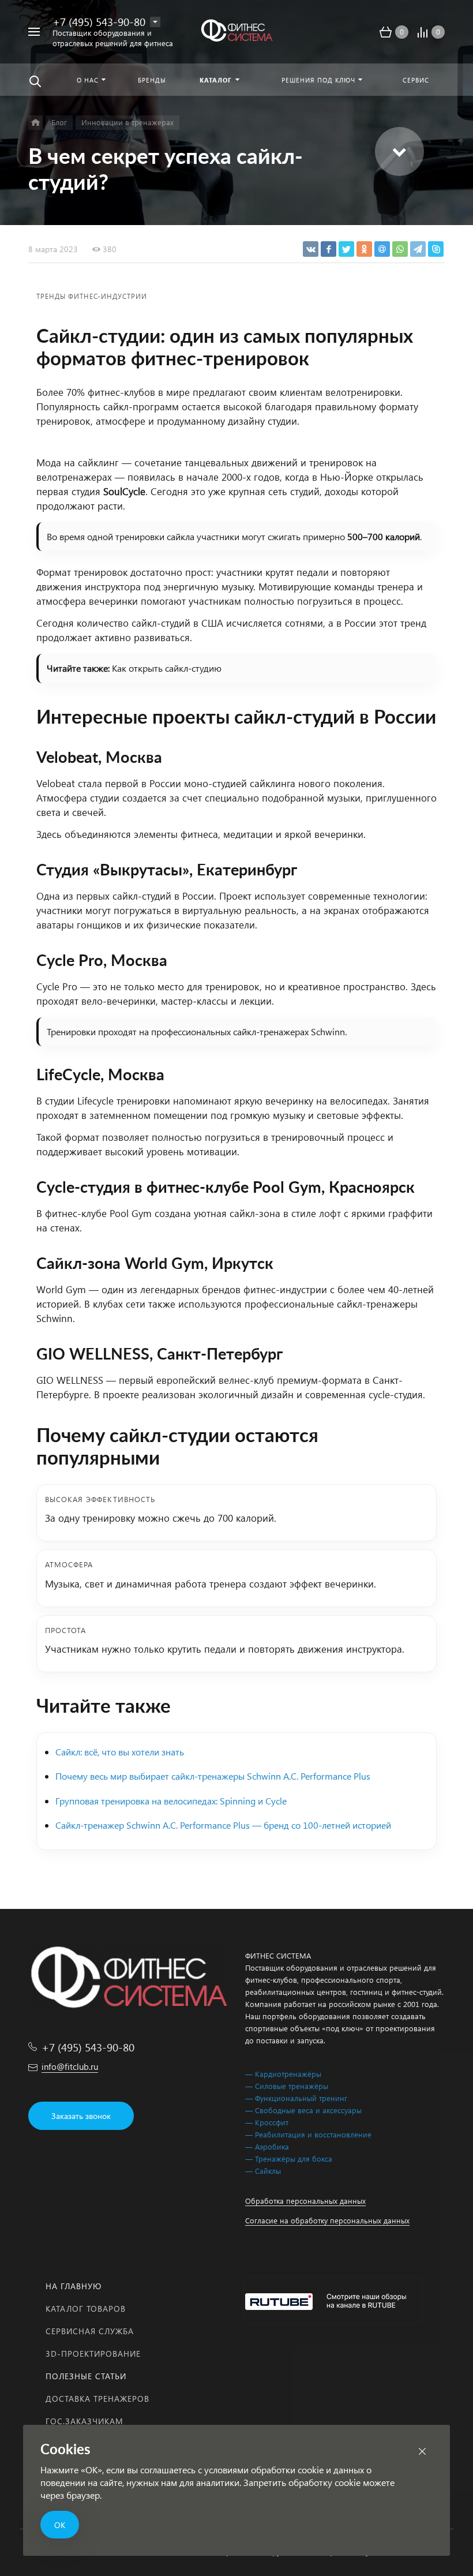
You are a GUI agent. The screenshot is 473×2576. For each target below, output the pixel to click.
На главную (74, 2286)
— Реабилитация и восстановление (308, 2134)
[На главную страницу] (236, 32)
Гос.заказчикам (85, 2421)
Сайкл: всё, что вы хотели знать (120, 1752)
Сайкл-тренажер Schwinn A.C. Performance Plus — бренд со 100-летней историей (223, 1825)
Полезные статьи (86, 2376)
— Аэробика (267, 2146)
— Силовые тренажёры (287, 2086)
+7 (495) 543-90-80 (99, 21)
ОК (60, 2525)
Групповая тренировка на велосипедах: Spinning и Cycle (171, 1801)
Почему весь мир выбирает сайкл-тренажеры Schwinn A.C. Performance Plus (213, 1776)
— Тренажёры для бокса (289, 2158)
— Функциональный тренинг (296, 2098)
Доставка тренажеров (97, 2399)
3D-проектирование (93, 2354)
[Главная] (35, 123)
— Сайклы (263, 2171)
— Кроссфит (267, 2122)
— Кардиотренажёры (283, 2074)
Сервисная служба (90, 2331)
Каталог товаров (86, 2309)
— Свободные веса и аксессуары (303, 2110)
